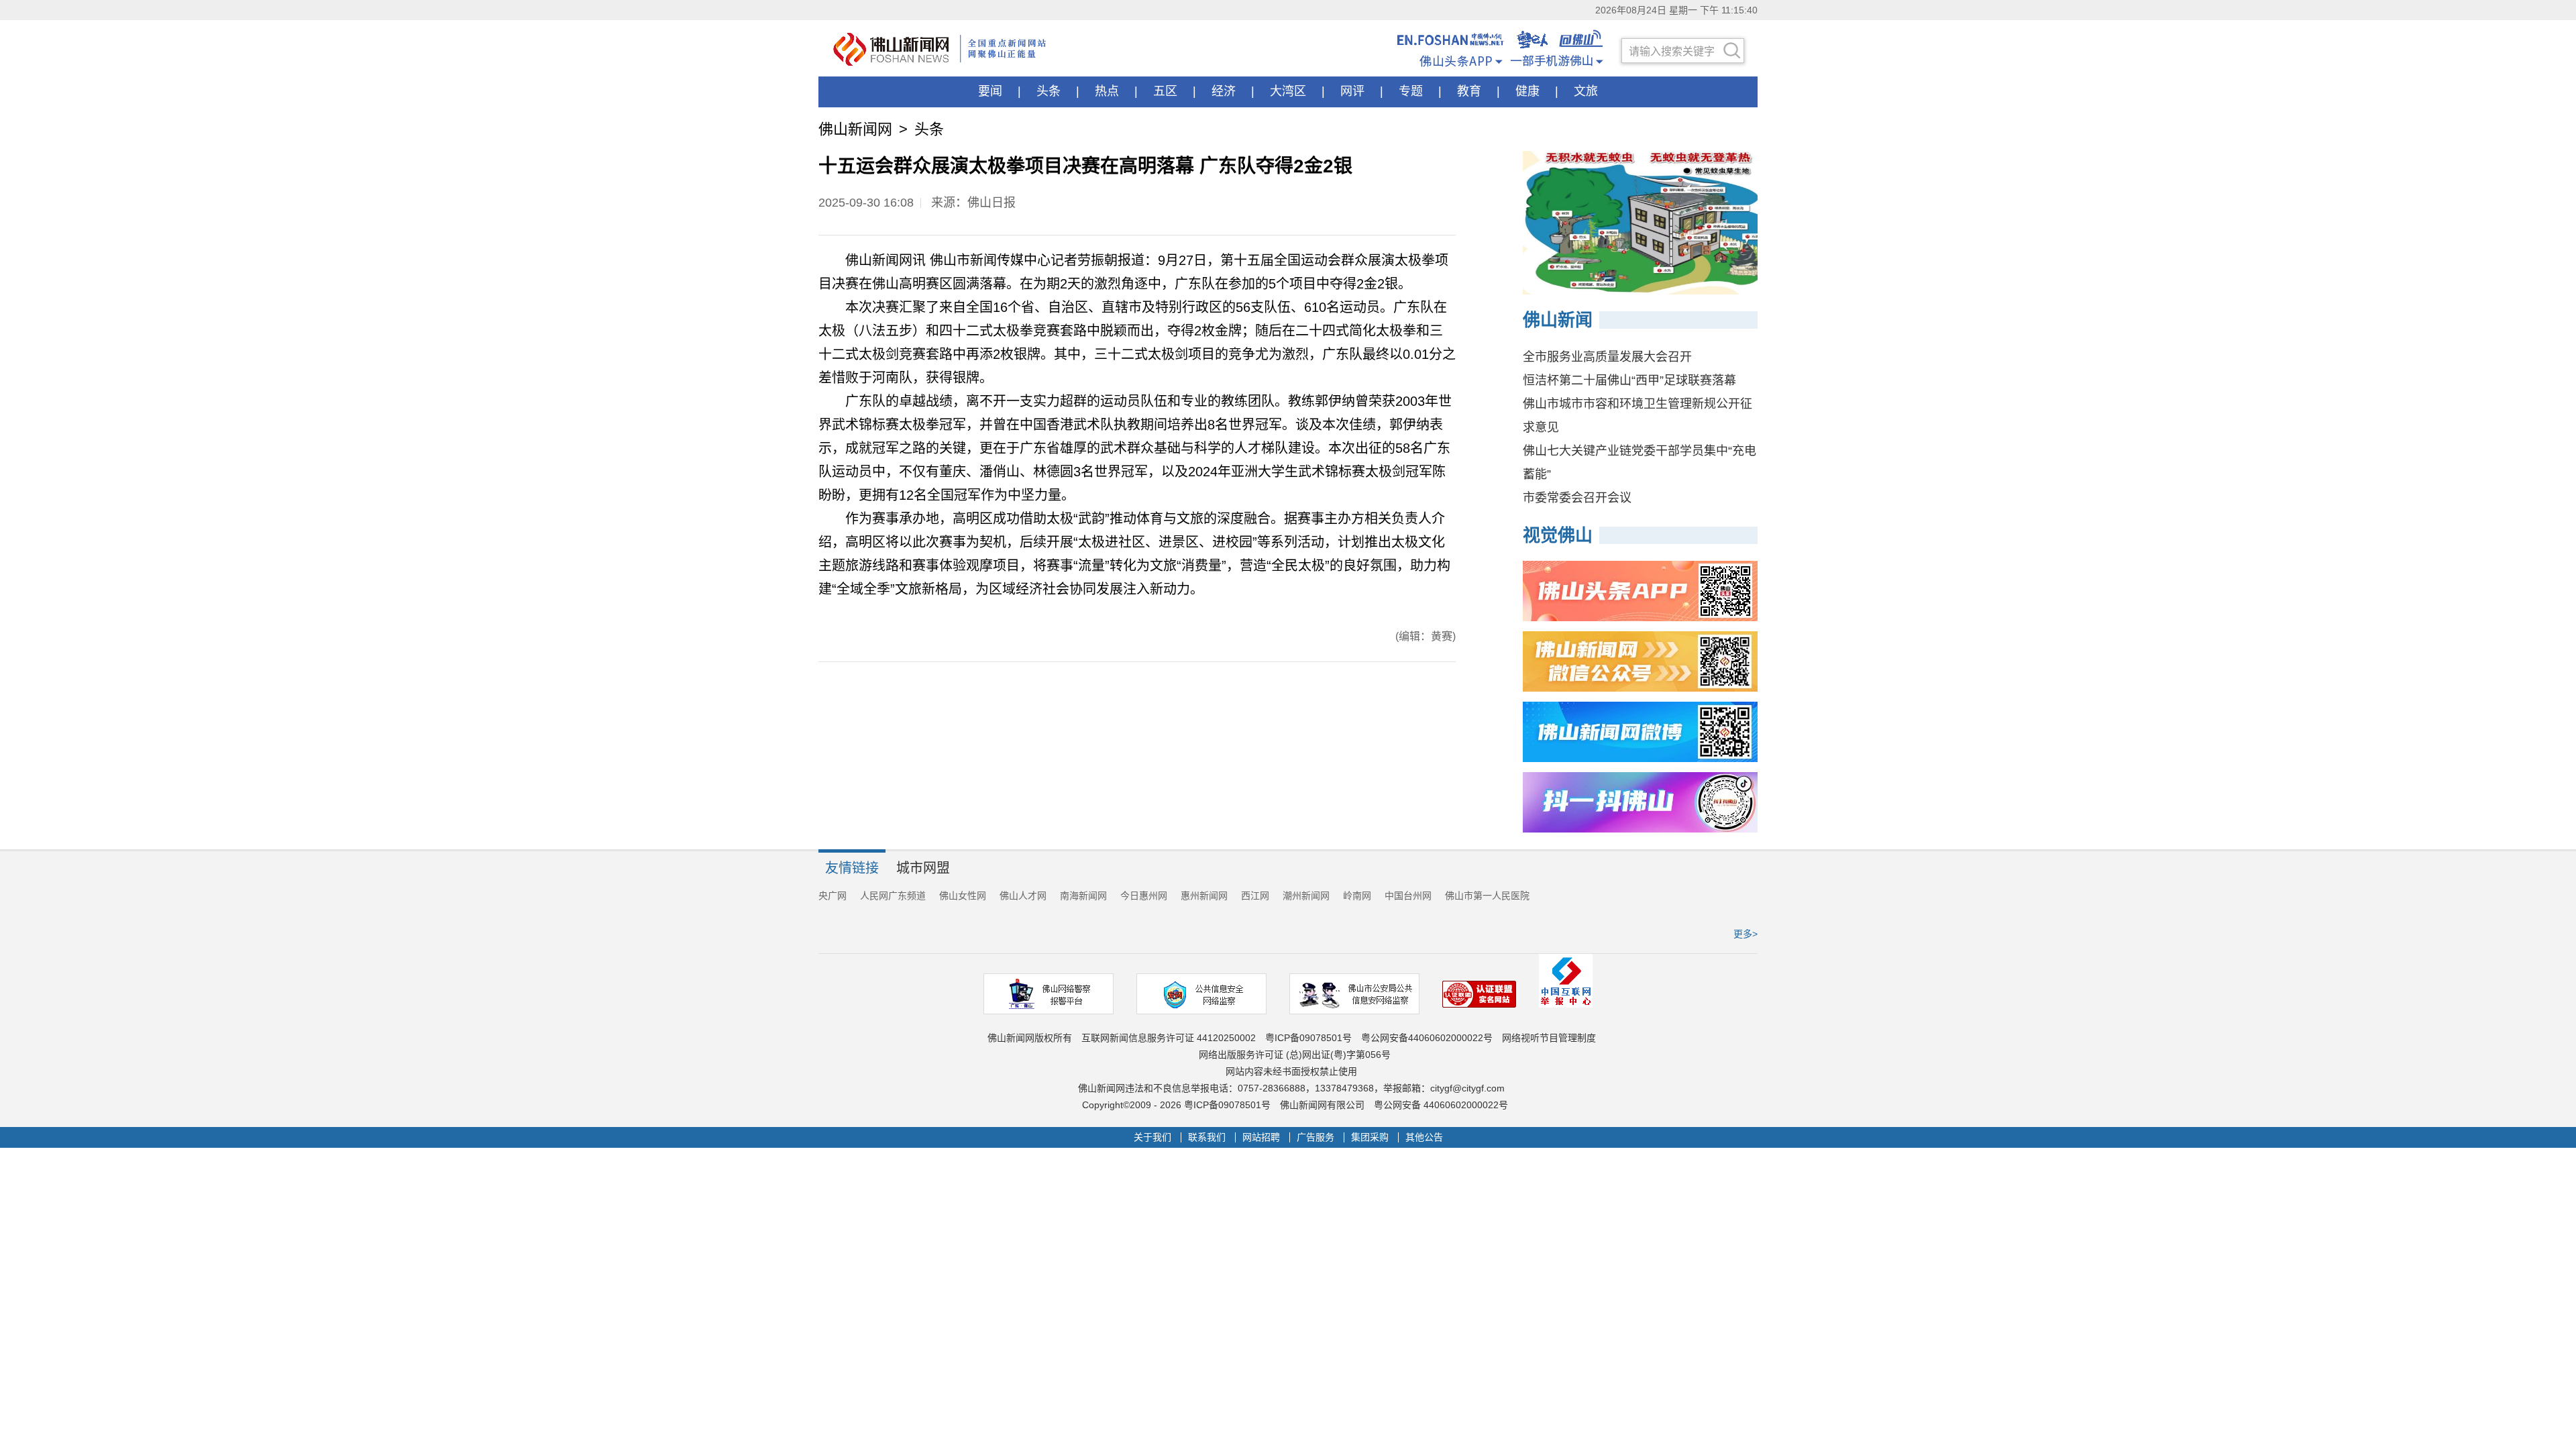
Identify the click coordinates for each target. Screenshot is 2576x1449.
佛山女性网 (963, 896)
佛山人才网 (1023, 896)
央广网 (833, 896)
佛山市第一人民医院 (1487, 896)
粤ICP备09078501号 (1308, 1038)
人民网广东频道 (893, 896)
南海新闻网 (1083, 896)
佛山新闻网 (855, 129)
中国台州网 (1408, 896)
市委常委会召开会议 (1577, 498)
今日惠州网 (1144, 896)
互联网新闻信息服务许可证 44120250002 (1169, 1038)
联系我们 (1207, 1137)
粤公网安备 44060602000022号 (1441, 1105)
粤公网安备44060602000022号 (1427, 1038)
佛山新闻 (1558, 320)
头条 (929, 129)
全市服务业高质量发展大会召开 (1607, 357)
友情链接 (852, 868)
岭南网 (1357, 896)
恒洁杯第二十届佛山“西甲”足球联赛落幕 (1629, 380)
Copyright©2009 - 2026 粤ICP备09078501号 (1176, 1105)
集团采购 (1370, 1137)
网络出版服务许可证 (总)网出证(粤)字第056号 (1295, 1055)
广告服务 (1316, 1137)
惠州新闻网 (1204, 896)
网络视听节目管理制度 (1549, 1038)
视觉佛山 (1558, 535)
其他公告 (1424, 1137)
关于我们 (1152, 1137)
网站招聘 (1261, 1137)
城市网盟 (923, 868)
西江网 (1255, 896)
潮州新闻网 (1306, 896)
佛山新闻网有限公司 (1322, 1105)
